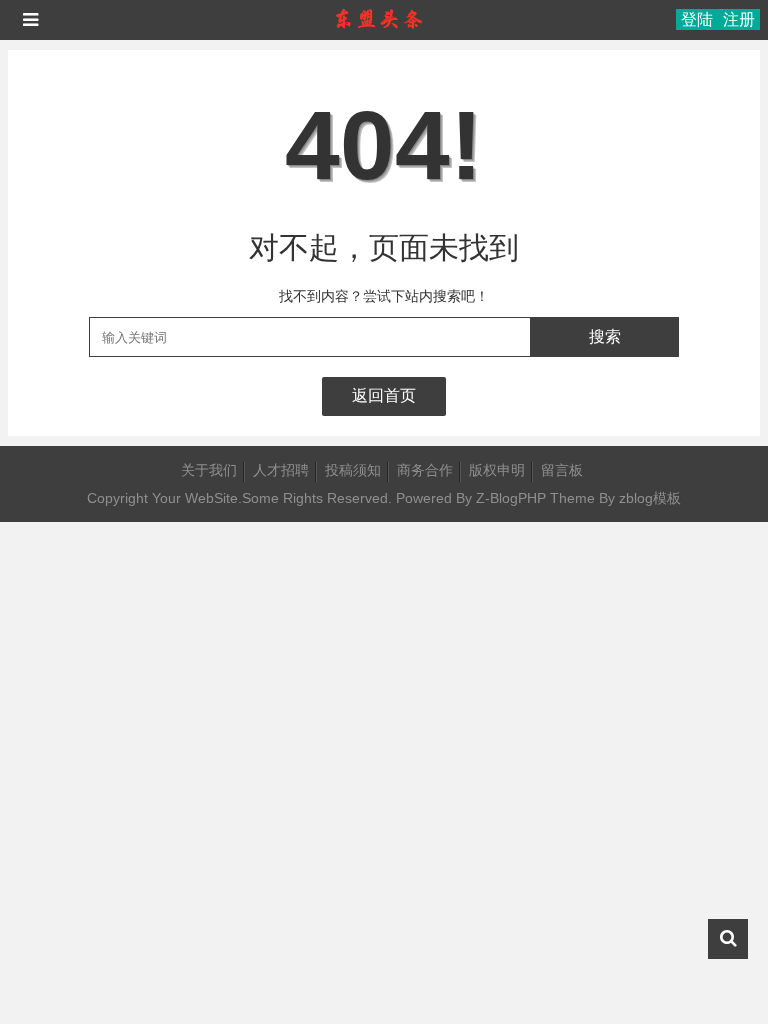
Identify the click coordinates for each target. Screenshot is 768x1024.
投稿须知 (353, 470)
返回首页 (384, 395)
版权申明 (497, 470)
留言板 (562, 470)
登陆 (697, 19)
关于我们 (209, 470)
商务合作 (425, 470)
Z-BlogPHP (511, 498)
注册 (739, 19)
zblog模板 (650, 498)
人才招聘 (281, 470)
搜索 (605, 336)
